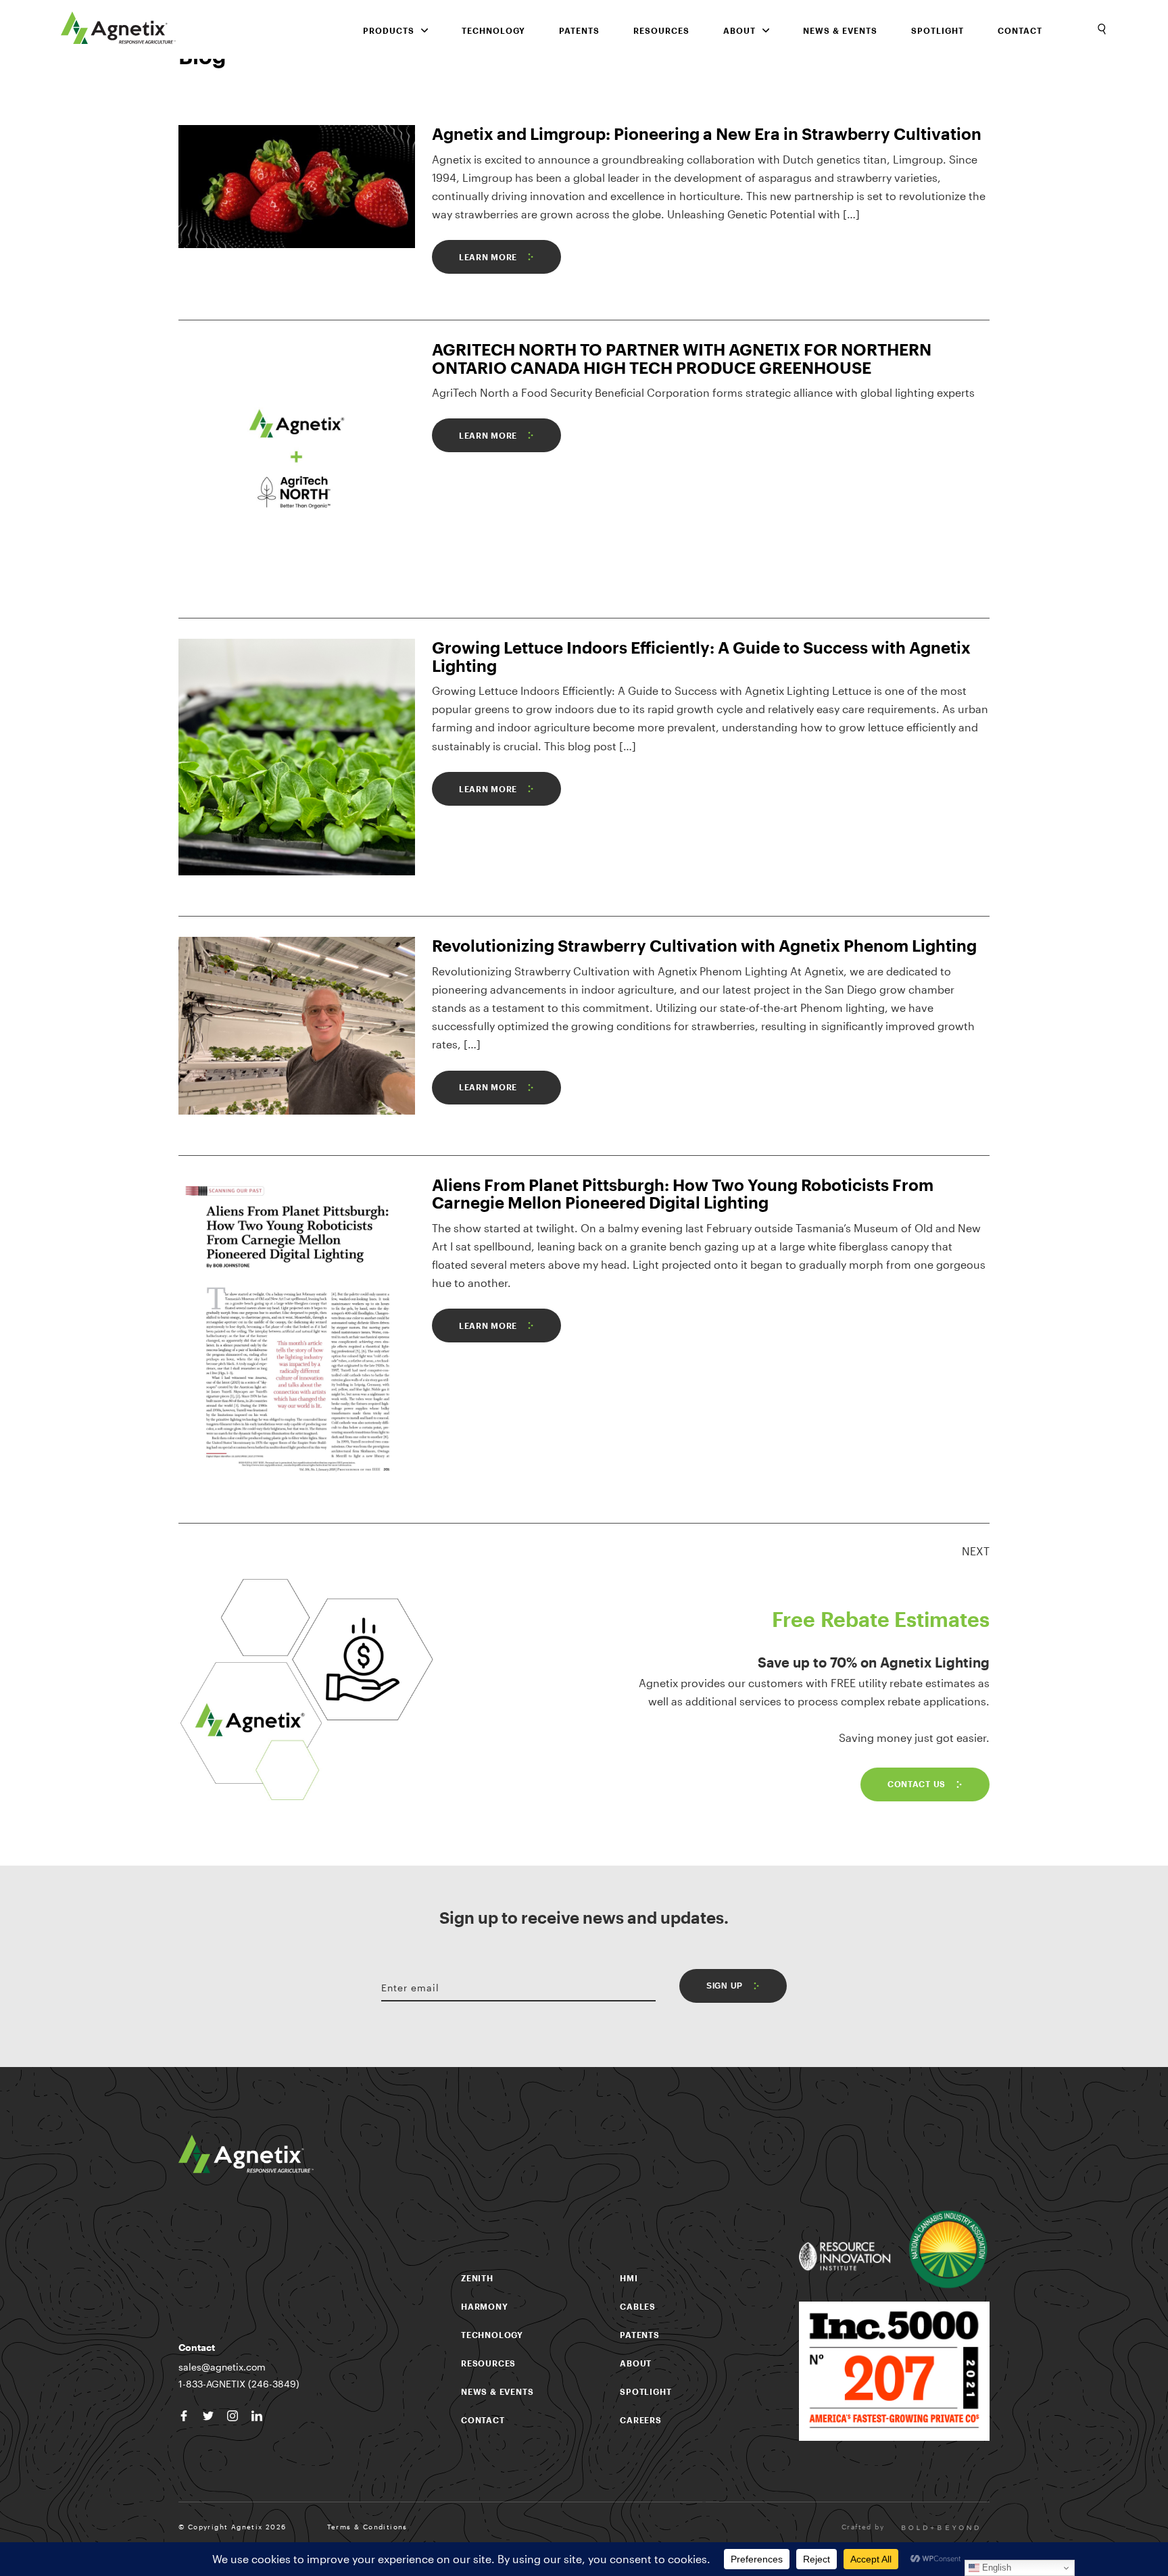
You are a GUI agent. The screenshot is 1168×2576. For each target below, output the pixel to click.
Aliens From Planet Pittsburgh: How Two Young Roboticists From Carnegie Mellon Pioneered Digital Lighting (683, 1193)
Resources (661, 30)
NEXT (976, 1551)
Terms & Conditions (367, 2527)
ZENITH (477, 2278)
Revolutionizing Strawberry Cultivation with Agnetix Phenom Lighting (704, 945)
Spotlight (938, 30)
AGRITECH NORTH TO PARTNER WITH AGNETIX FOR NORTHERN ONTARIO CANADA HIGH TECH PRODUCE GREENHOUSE (682, 358)
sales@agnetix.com (222, 2367)
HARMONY (485, 2306)
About (636, 2363)
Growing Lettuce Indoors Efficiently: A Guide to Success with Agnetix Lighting (701, 656)
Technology (493, 30)
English (995, 2568)
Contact (1020, 30)
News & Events (840, 30)
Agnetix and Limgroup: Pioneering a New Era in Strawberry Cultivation (707, 133)
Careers (641, 2420)
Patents (579, 30)
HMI (629, 2278)
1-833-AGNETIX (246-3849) (239, 2384)
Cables (638, 2306)
